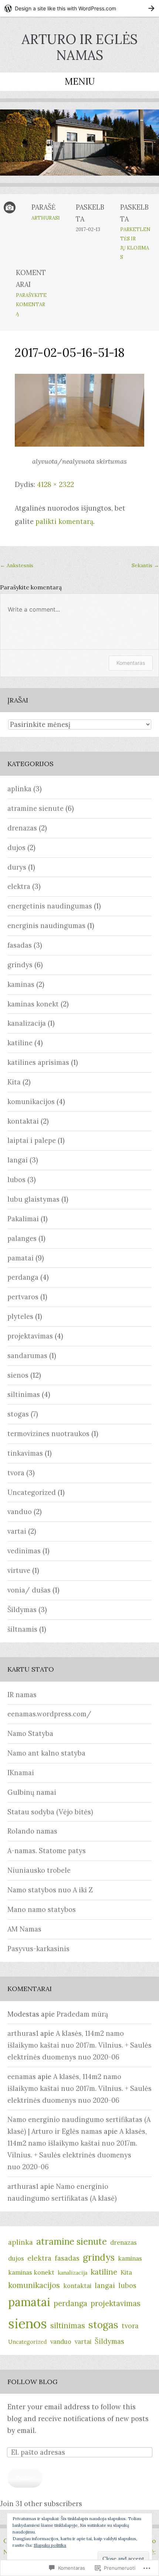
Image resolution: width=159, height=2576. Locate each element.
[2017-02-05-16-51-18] (79, 444)
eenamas (22, 2077)
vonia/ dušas (29, 1590)
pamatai (21, 1258)
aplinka (19, 789)
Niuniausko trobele (39, 1870)
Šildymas (22, 1610)
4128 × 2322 (55, 485)
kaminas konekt (33, 1004)
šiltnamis (22, 1629)
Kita (14, 1082)
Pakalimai (23, 1219)
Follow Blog (33, 2382)
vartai (17, 1531)
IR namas (22, 1695)
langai (18, 1160)
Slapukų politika (50, 2545)
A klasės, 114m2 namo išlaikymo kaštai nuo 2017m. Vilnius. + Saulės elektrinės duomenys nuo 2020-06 (79, 2045)
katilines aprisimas (38, 1062)
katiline (20, 1043)
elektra (19, 886)
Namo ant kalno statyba (46, 1753)
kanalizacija (27, 1023)
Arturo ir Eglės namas (79, 47)
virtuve (19, 1570)
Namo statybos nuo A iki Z (50, 1890)
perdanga (23, 1277)
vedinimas (24, 1551)
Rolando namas (32, 1831)
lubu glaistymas (33, 1199)
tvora (16, 1473)
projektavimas (30, 1336)
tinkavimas (25, 1453)
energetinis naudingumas (50, 906)
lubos (16, 1180)
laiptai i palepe (32, 1140)
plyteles (20, 1316)
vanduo (20, 1512)
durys (17, 867)
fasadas (20, 945)
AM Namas (24, 1929)
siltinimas (24, 1394)
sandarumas (27, 1356)
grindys (20, 965)
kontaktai (23, 1121)
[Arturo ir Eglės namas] (79, 148)
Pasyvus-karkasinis (38, 1949)
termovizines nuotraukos (48, 1434)
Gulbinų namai (32, 1792)
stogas (18, 1414)
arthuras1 (46, 218)
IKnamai (21, 1773)
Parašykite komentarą (31, 304)
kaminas (21, 984)
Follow (25, 2478)
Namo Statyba (30, 1734)
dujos (16, 848)
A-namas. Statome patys (47, 1851)
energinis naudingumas (46, 926)
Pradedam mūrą (82, 2014)
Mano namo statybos (42, 1910)
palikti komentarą (64, 522)
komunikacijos (31, 1102)
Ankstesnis (17, 565)
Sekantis (145, 565)
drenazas (22, 828)
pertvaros (23, 1297)
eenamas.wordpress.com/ (49, 1714)
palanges (22, 1238)
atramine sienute (35, 808)
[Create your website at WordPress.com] (79, 8)
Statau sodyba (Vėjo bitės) (50, 1812)
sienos (18, 1375)
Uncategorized (32, 1492)
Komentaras (131, 663)
